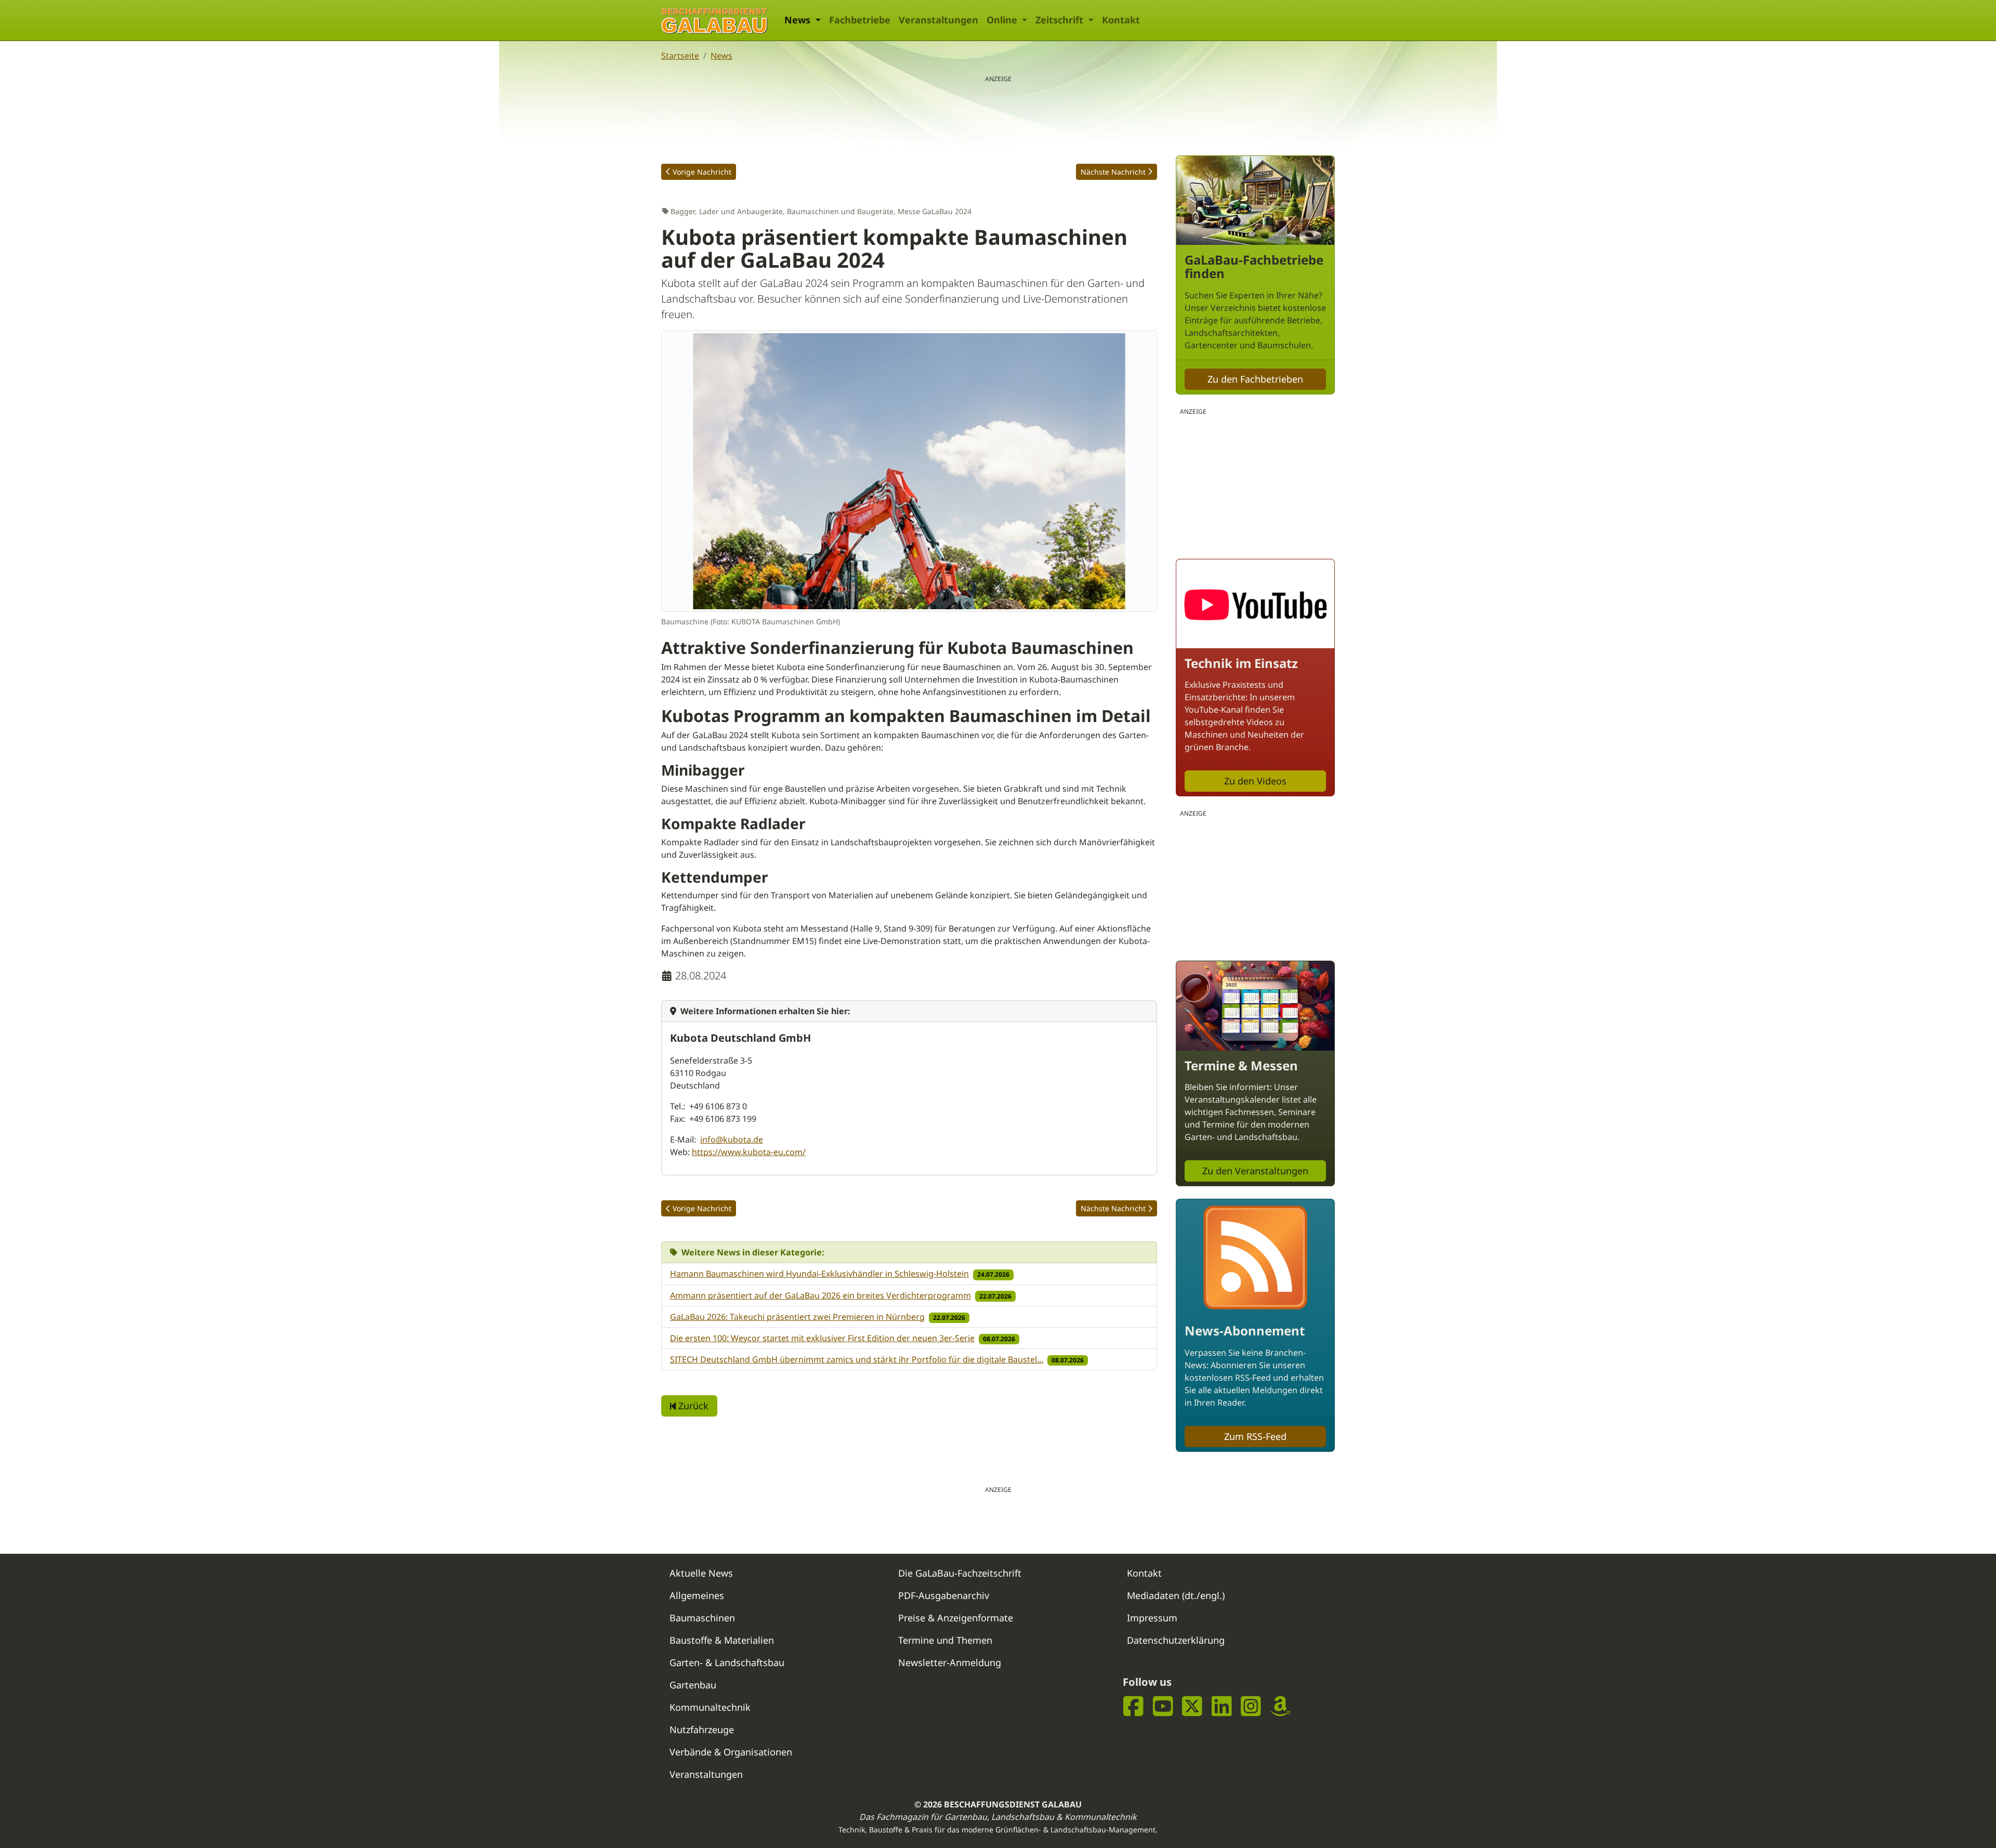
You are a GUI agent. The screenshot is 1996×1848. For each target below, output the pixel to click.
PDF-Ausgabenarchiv (944, 1595)
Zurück (692, 1406)
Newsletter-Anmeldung (950, 1662)
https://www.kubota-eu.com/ (749, 1152)
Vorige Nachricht (702, 172)
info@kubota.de (732, 1139)
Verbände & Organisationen (731, 1752)
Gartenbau (693, 1685)
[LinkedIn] (1222, 1706)
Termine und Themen (945, 1640)
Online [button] (1003, 20)
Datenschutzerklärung (1176, 1640)
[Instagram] (1251, 1706)
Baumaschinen (702, 1618)
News (721, 56)
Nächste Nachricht (1113, 172)
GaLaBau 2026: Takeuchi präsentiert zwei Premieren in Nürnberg (797, 1317)
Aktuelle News (701, 1573)
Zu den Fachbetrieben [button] (1255, 379)
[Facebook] (1133, 1706)
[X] (1192, 1706)
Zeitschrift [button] (1061, 20)
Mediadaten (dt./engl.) (1176, 1595)
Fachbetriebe (860, 20)
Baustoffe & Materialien (722, 1640)
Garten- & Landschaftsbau (727, 1662)
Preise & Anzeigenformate (956, 1618)
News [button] (799, 20)
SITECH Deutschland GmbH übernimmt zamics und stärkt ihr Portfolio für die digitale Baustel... (857, 1359)
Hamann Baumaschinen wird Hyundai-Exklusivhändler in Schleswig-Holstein (819, 1274)
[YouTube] (1163, 1706)
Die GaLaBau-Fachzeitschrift (960, 1573)
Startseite (680, 56)
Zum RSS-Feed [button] (1255, 1436)
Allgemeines (697, 1595)
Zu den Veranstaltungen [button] (1255, 1171)
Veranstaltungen (938, 20)
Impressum (1152, 1618)
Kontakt (1121, 20)
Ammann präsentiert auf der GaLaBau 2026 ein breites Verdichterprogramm (820, 1295)
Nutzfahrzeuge (702, 1729)
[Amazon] (1281, 1706)
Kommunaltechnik (710, 1707)
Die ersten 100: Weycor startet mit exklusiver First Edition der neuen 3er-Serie (822, 1338)
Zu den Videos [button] (1255, 781)
